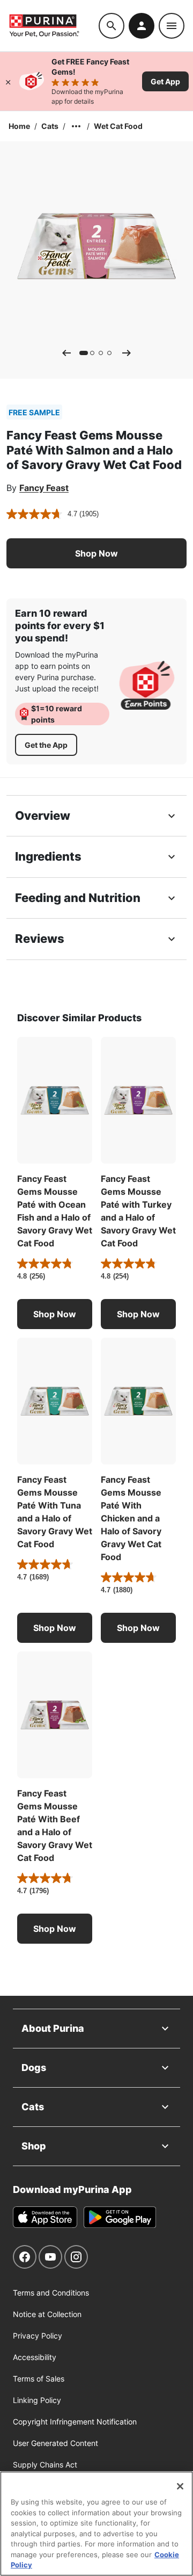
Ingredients (48, 856)
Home (19, 126)
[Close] (8, 81)
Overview (43, 816)
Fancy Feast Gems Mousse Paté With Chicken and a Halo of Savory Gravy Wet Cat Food (131, 1518)
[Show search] (112, 26)
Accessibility (35, 2357)
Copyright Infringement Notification (75, 2422)
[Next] (127, 353)
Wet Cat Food (118, 126)
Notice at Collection (47, 2314)
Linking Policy (37, 2400)
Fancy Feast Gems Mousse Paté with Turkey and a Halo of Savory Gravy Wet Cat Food (138, 1211)
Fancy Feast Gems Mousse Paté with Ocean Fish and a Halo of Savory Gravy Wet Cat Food (55, 1211)
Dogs (34, 2068)
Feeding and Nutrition (78, 898)
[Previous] (66, 353)
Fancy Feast (44, 488)
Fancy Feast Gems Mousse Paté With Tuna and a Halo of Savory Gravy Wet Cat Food (55, 1512)
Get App (165, 81)
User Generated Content (55, 2443)
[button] (96, 553)
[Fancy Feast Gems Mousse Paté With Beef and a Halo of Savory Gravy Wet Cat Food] (55, 1715)
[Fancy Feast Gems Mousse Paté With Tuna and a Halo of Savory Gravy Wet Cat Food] (55, 1401)
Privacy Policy (38, 2336)
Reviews (40, 939)
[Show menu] (172, 26)
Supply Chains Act (45, 2465)
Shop (34, 2146)
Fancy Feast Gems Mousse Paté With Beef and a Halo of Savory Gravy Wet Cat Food (55, 1825)
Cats (50, 126)
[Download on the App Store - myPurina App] (45, 2217)
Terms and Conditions (51, 2293)
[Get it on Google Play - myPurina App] (120, 2217)
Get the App (46, 745)
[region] (96, 2524)
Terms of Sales (39, 2379)
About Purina (53, 2028)
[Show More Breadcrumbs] (76, 126)
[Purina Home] (54, 26)
